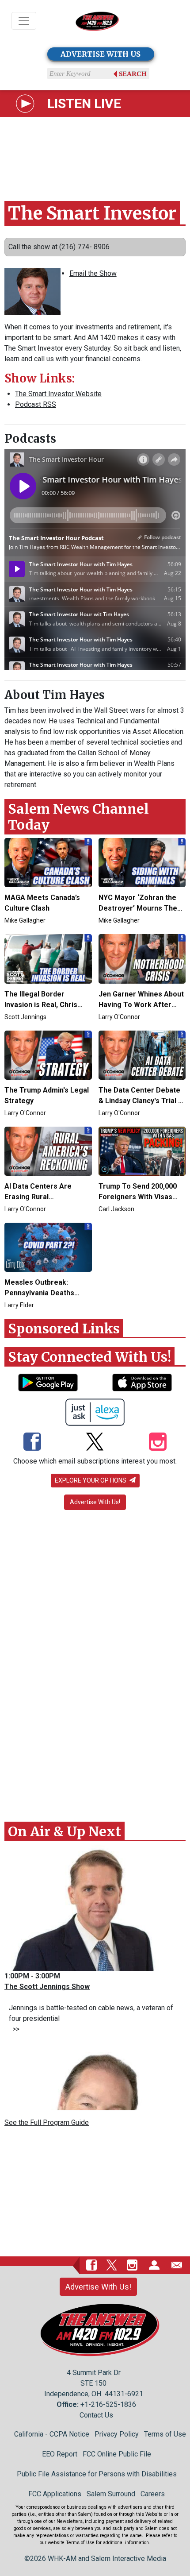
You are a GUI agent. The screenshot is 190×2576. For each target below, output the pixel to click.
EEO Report (60, 2454)
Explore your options (91, 1480)
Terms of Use (165, 2434)
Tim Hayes (74, 695)
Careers (153, 2494)
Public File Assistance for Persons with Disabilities (97, 2474)
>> (14, 2029)
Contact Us (96, 2415)
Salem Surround (111, 2494)
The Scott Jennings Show (47, 1987)
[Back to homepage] (97, 21)
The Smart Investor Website (58, 394)
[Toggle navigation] (24, 21)
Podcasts (30, 438)
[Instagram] (158, 1443)
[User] (154, 2265)
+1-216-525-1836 (108, 2404)
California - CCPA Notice (52, 2434)
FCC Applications (55, 2494)
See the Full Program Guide (47, 2122)
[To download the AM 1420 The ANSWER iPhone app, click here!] (142, 1383)
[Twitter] (95, 1443)
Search (133, 74)
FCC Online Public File (117, 2454)
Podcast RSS (36, 404)
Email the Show (93, 273)
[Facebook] (32, 1443)
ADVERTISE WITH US (101, 54)
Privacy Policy (117, 2434)
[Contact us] (177, 2265)
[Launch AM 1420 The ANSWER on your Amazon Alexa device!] (95, 1412)
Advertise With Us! (95, 1502)
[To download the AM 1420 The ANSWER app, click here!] (48, 1383)
